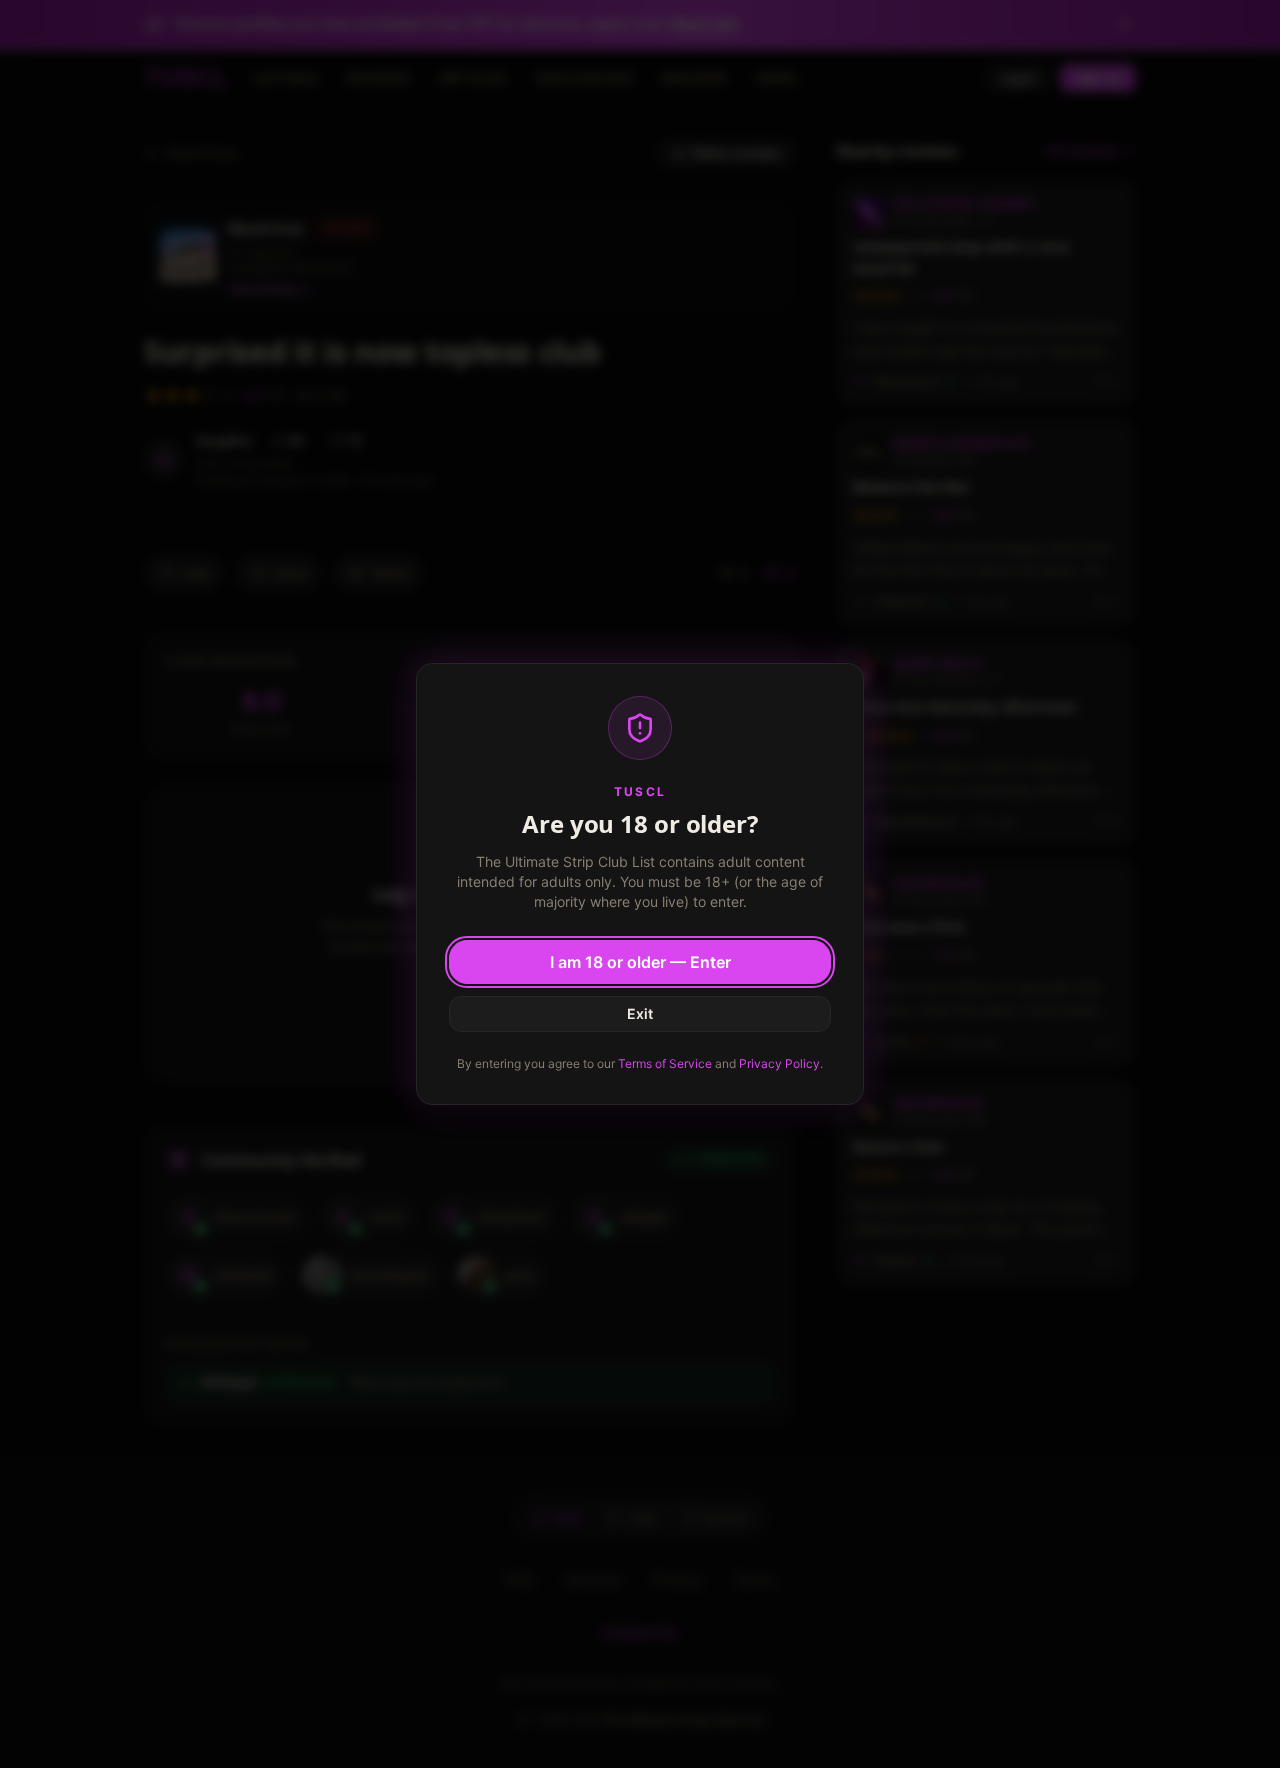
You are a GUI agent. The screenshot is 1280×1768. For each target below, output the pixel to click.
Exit (640, 1013)
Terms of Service (665, 1063)
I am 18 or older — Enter (640, 962)
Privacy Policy (779, 1063)
